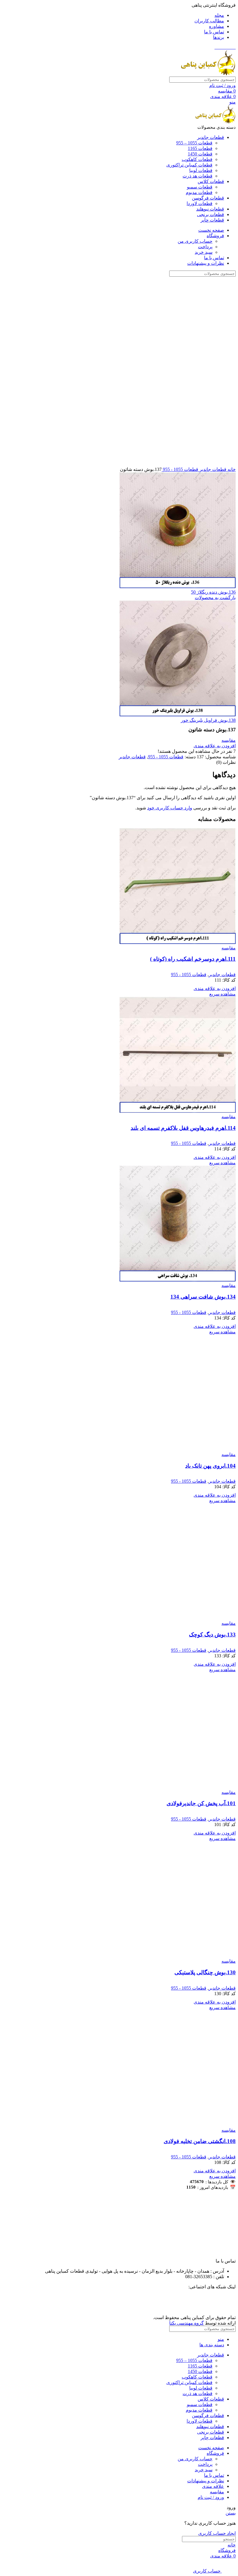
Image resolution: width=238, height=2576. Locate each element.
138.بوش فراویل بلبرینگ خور (208, 720)
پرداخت (205, 247)
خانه (231, 469)
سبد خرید (204, 252)
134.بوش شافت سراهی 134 (203, 1297)
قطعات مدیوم (199, 192)
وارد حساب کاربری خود (170, 808)
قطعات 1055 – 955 (194, 143)
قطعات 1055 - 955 (180, 469)
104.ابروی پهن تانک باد (210, 1466)
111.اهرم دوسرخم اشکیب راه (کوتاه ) (193, 959)
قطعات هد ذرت (198, 176)
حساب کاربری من (195, 241)
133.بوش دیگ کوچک (212, 1635)
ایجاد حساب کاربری (217, 2533)
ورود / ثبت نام (211, 2497)
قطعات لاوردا (200, 203)
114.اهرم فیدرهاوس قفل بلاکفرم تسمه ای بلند (183, 1128)
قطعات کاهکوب (197, 159)
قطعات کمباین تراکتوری (189, 165)
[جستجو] (9, 80)
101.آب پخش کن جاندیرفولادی (201, 1803)
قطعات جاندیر (212, 469)
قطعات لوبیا (201, 170)
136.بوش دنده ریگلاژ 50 (213, 592)
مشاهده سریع (222, 994)
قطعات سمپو (200, 187)
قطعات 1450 (200, 154)
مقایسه (217, 2492)
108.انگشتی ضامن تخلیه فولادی (200, 2141)
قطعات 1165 (200, 148)
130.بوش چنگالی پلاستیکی (205, 1972)
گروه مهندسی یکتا (186, 2323)
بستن (231, 2513)
